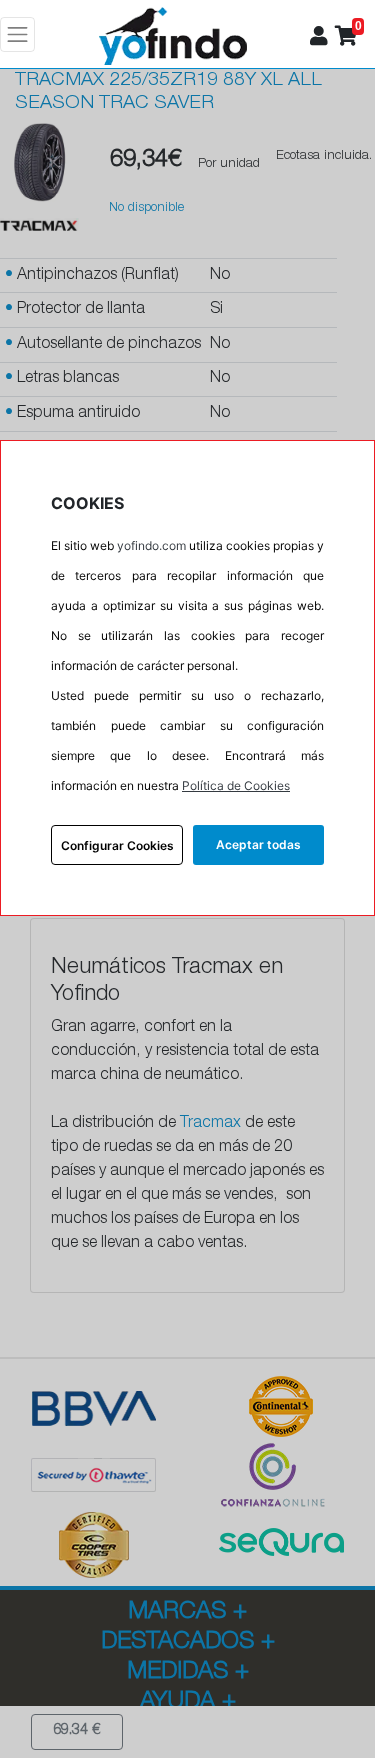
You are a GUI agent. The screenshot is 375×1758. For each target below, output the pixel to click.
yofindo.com (151, 545)
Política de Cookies (236, 785)
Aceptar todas (258, 844)
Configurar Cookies (117, 845)
